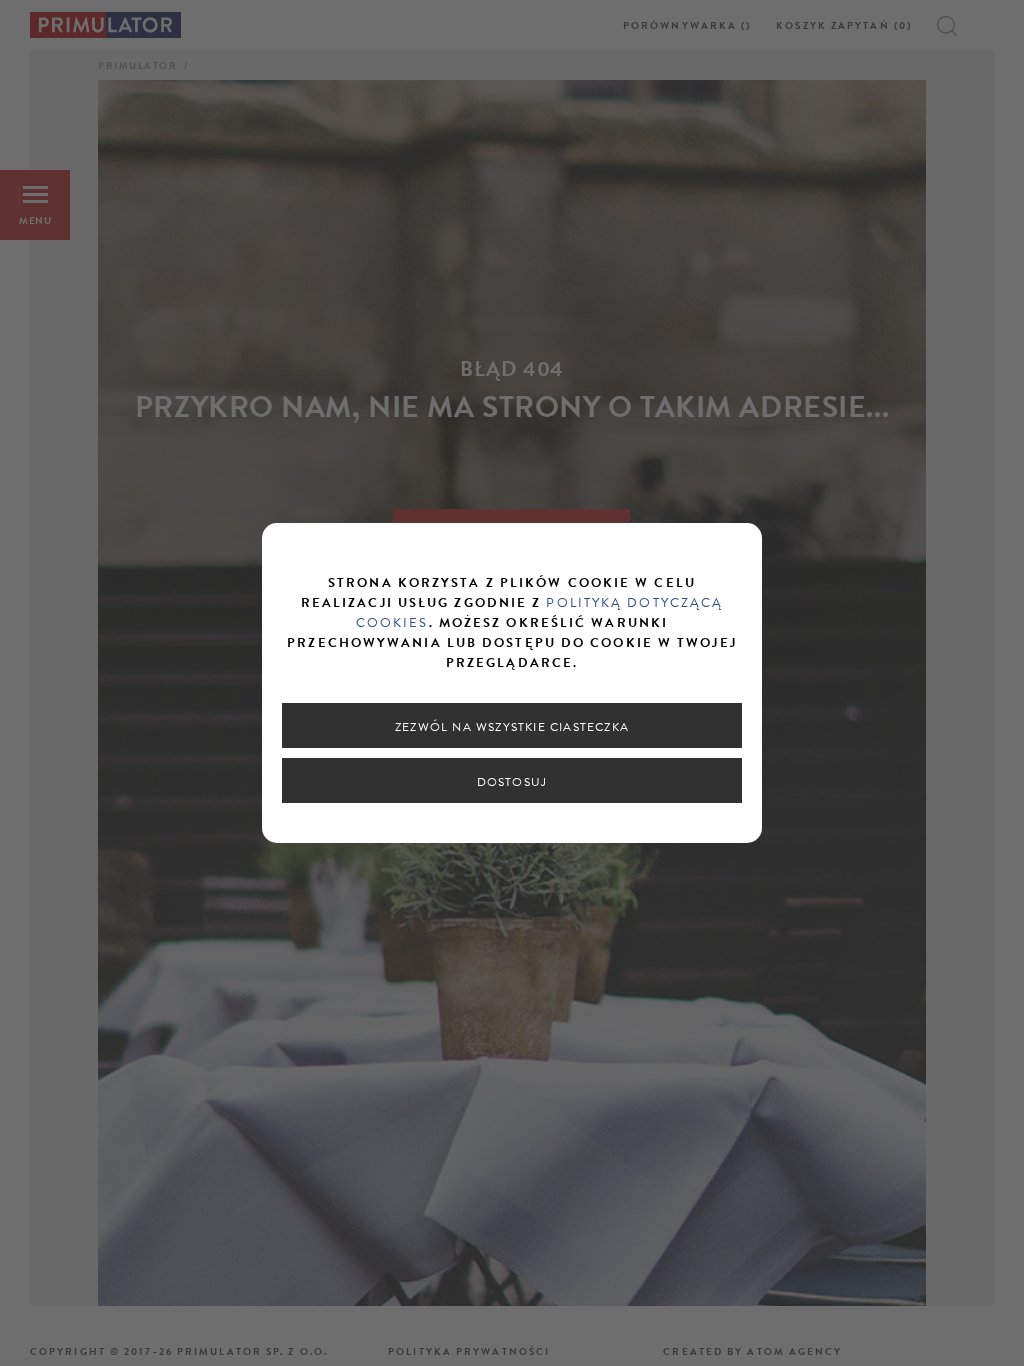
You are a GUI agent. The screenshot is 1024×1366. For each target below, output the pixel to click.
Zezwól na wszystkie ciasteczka (512, 727)
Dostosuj (512, 782)
